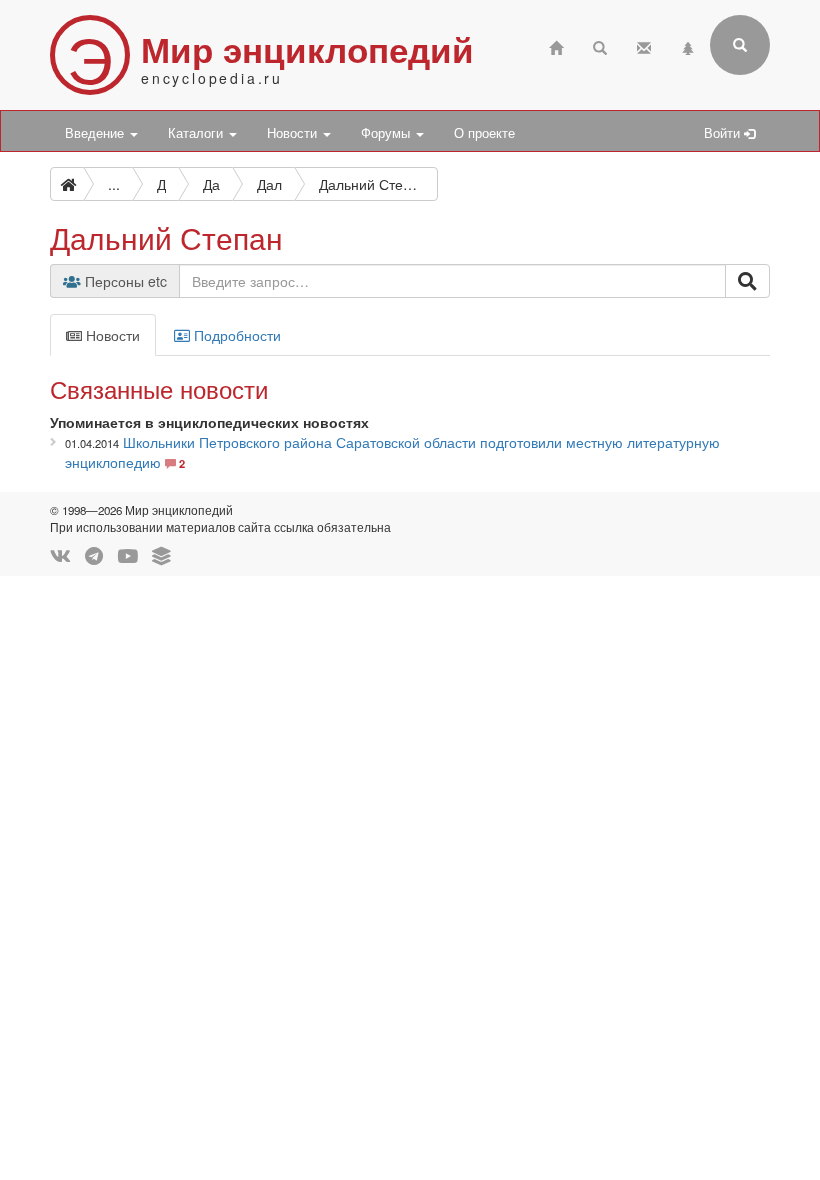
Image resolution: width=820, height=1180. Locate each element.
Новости (294, 133)
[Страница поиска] (600, 45)
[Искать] (747, 281)
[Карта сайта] (688, 45)
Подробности (235, 335)
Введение (96, 133)
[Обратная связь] (644, 45)
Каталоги (197, 133)
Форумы (387, 133)
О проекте (484, 133)
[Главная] (556, 45)
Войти (724, 133)
